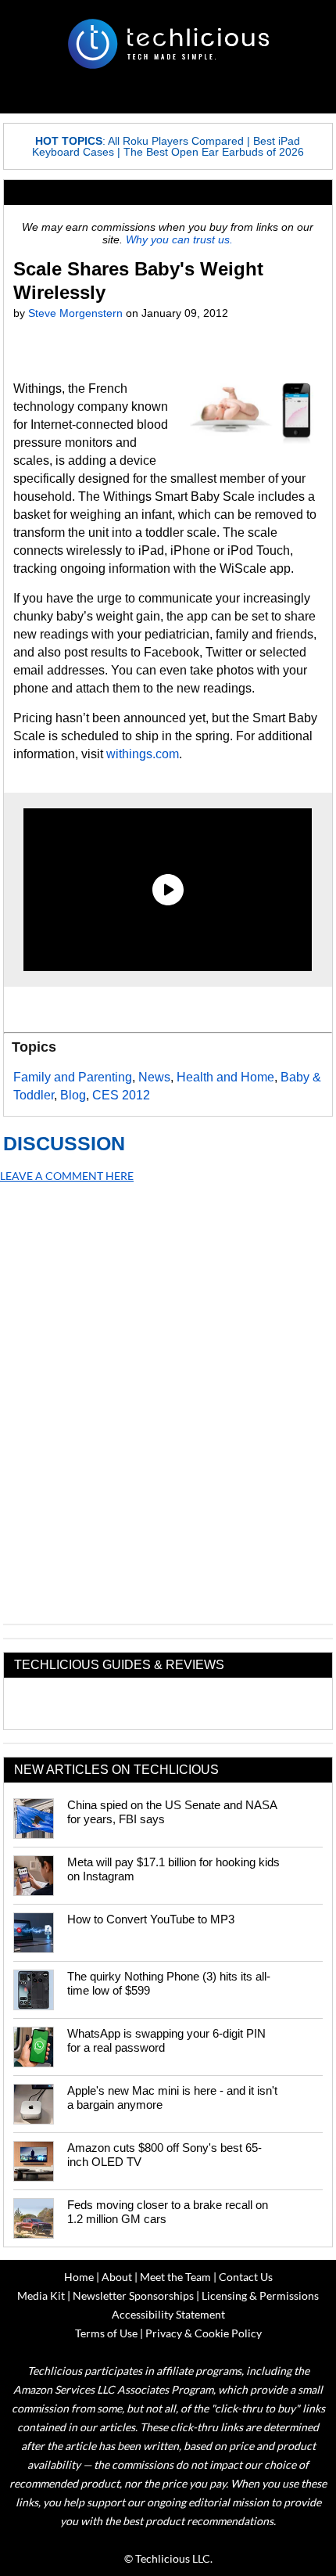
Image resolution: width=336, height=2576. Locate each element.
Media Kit (41, 2295)
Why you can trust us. (179, 239)
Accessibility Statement (168, 2314)
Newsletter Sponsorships (133, 2295)
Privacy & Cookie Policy (204, 2333)
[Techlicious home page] (168, 44)
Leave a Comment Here (67, 1176)
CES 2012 (121, 1095)
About (117, 2277)
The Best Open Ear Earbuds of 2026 (214, 152)
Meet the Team (175, 2277)
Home (79, 2277)
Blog (73, 1095)
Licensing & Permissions (260, 2295)
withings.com (143, 754)
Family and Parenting (73, 1077)
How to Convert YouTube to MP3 (151, 1919)
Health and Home (225, 1077)
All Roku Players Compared (176, 141)
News (154, 1077)
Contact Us (246, 2277)
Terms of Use (106, 2333)
